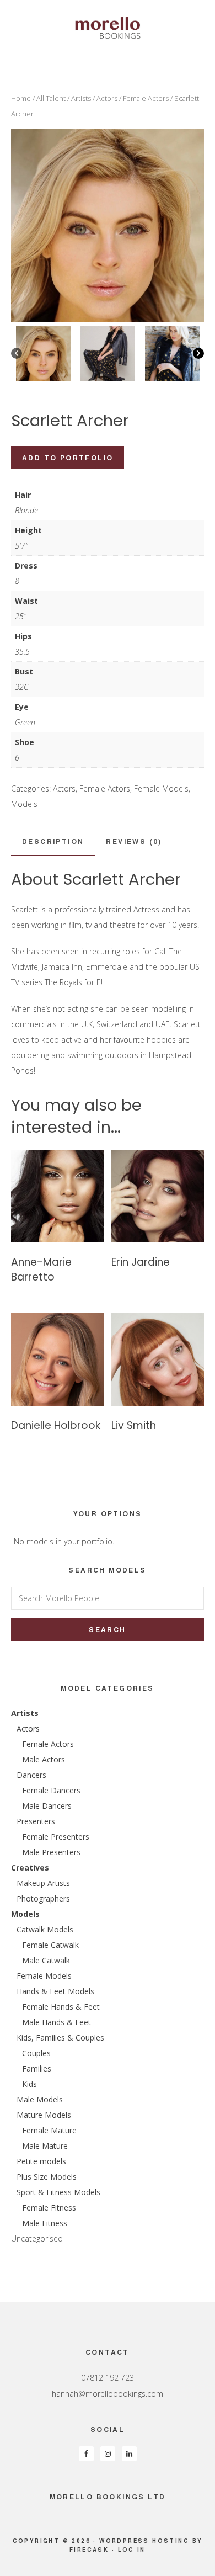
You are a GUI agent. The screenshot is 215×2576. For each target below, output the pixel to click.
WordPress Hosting (144, 2541)
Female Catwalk (50, 1945)
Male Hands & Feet (57, 2022)
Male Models (40, 2099)
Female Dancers (51, 1790)
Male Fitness (45, 2223)
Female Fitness (49, 2208)
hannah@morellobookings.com (108, 2394)
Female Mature (49, 2130)
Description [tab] (53, 841)
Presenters (36, 1821)
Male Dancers (47, 1806)
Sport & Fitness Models (58, 2192)
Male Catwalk (46, 1960)
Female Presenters (56, 1837)
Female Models (161, 788)
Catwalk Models (45, 1929)
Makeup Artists (43, 1883)
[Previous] (17, 353)
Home (21, 98)
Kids (29, 2084)
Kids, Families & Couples (60, 2038)
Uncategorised (37, 2238)
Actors (107, 98)
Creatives (30, 1868)
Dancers (31, 1775)
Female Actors (146, 98)
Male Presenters (51, 1852)
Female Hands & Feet (61, 2007)
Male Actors (44, 1759)
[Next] (198, 353)
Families (37, 2068)
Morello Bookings (108, 28)
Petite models (41, 2161)
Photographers (43, 1898)
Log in (132, 2550)
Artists (81, 98)
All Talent (51, 98)
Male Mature (45, 2146)
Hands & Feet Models (55, 1991)
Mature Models (44, 2115)
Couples (36, 2053)
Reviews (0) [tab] (134, 841)
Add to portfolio (68, 458)
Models (24, 804)
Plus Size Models (47, 2177)
